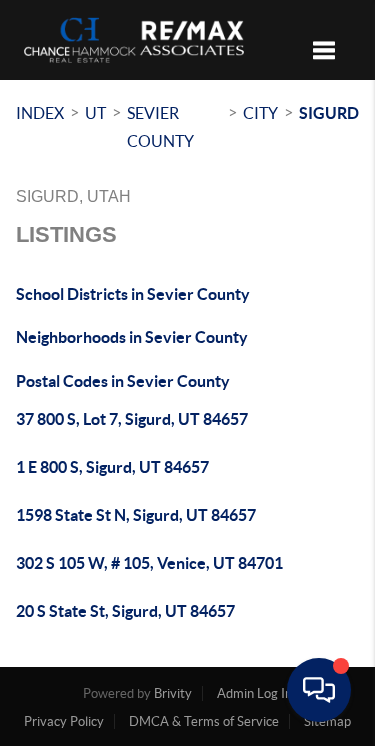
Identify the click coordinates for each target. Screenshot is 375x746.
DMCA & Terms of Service (204, 721)
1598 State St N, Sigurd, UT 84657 (136, 515)
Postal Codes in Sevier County (123, 381)
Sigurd (329, 113)
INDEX (40, 113)
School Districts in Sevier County (133, 294)
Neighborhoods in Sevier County (132, 337)
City (260, 113)
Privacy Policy (64, 721)
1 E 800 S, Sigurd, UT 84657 (112, 467)
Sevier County (160, 127)
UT (95, 113)
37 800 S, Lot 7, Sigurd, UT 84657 (132, 419)
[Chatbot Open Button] (319, 690)
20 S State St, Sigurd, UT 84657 (125, 611)
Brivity (173, 693)
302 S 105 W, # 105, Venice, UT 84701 (149, 563)
